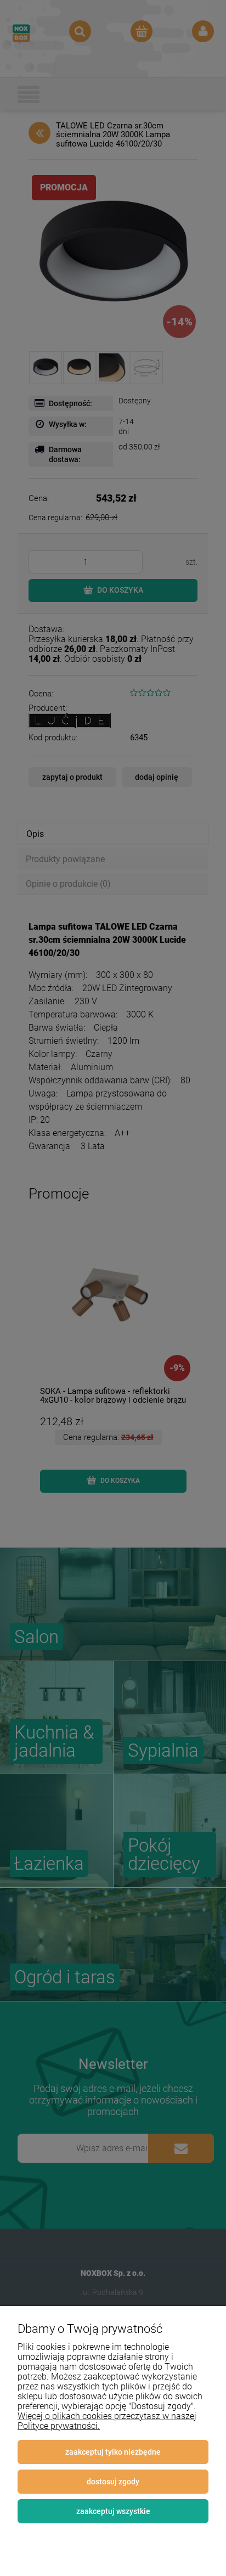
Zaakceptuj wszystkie (113, 2511)
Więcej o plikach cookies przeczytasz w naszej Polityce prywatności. (107, 2421)
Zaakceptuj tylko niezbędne (113, 2452)
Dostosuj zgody (113, 2482)
